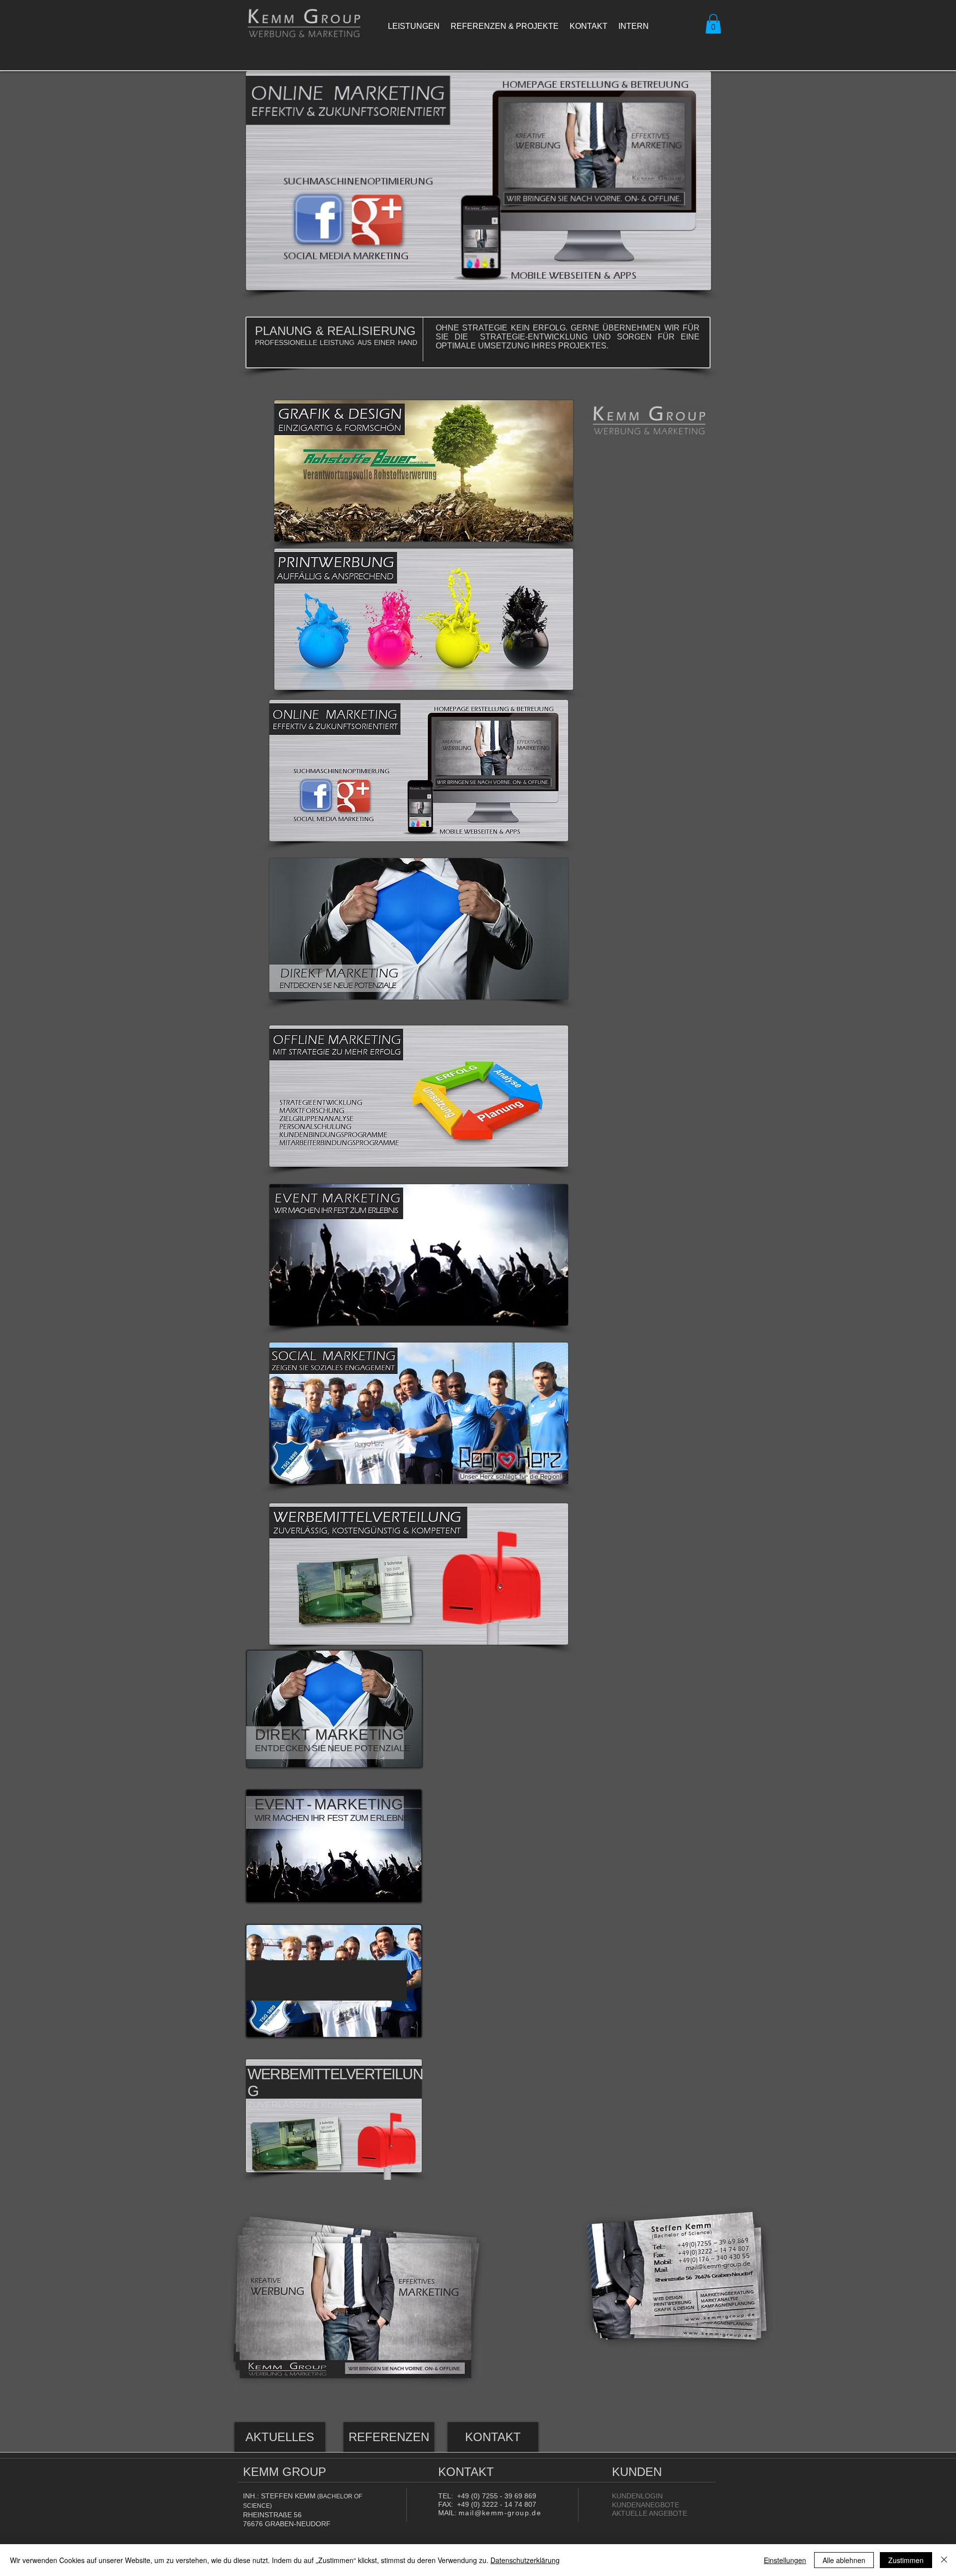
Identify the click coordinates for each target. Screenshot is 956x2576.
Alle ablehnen (844, 2560)
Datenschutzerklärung (525, 2560)
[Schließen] (944, 2560)
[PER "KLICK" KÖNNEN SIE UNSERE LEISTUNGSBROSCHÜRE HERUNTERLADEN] (355, 2306)
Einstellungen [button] (785, 2560)
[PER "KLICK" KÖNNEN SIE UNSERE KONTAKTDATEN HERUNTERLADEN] (677, 2276)
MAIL (446, 2513)
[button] (713, 24)
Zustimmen (906, 2560)
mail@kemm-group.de (500, 2513)
